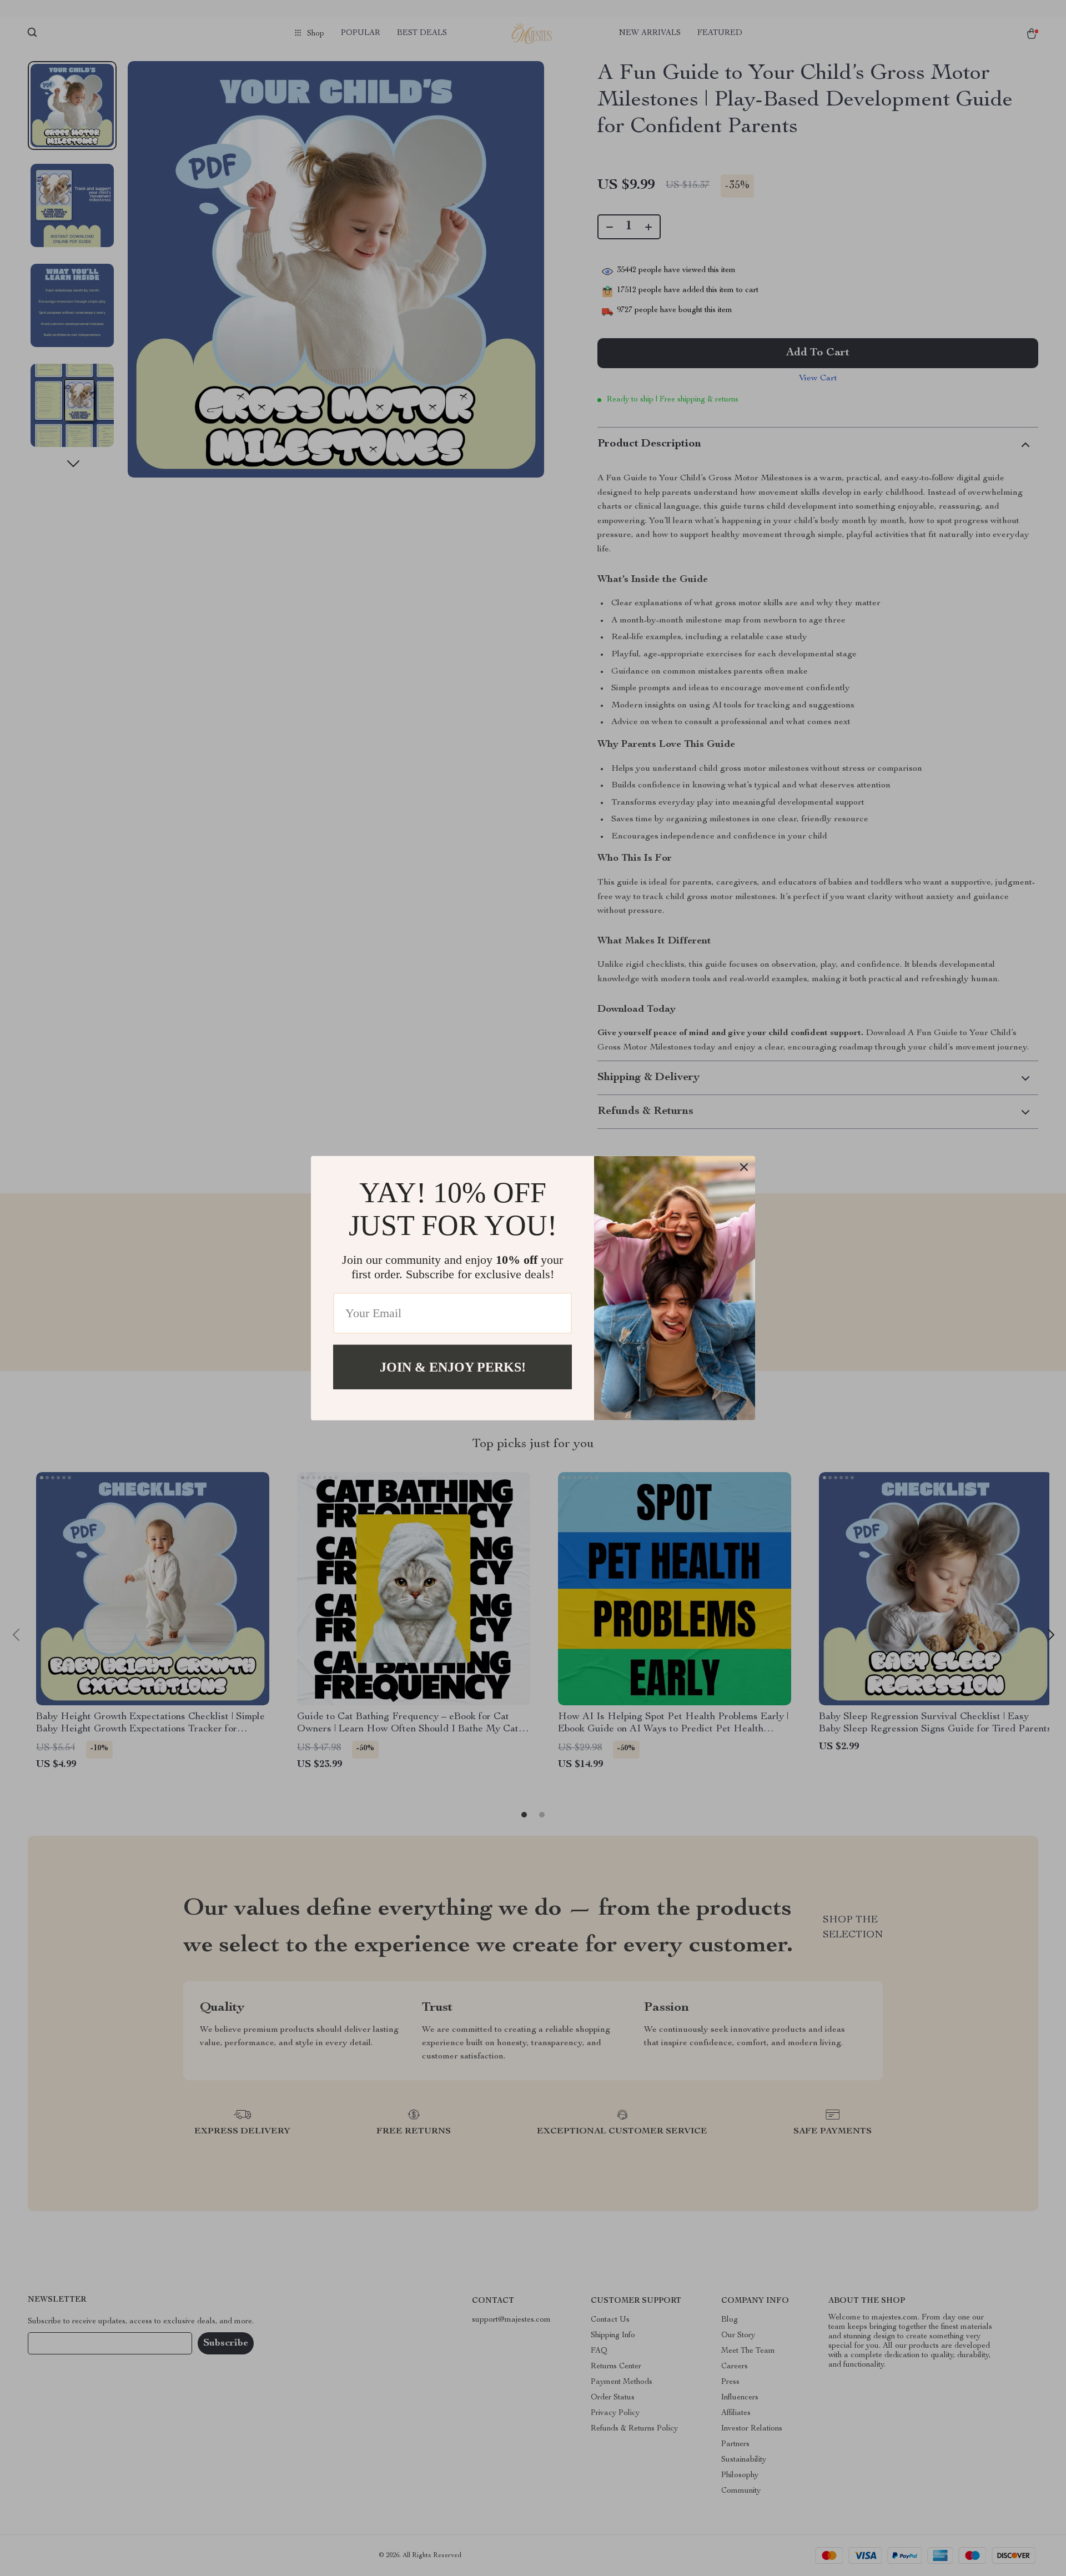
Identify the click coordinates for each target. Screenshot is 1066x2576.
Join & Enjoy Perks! (453, 1367)
